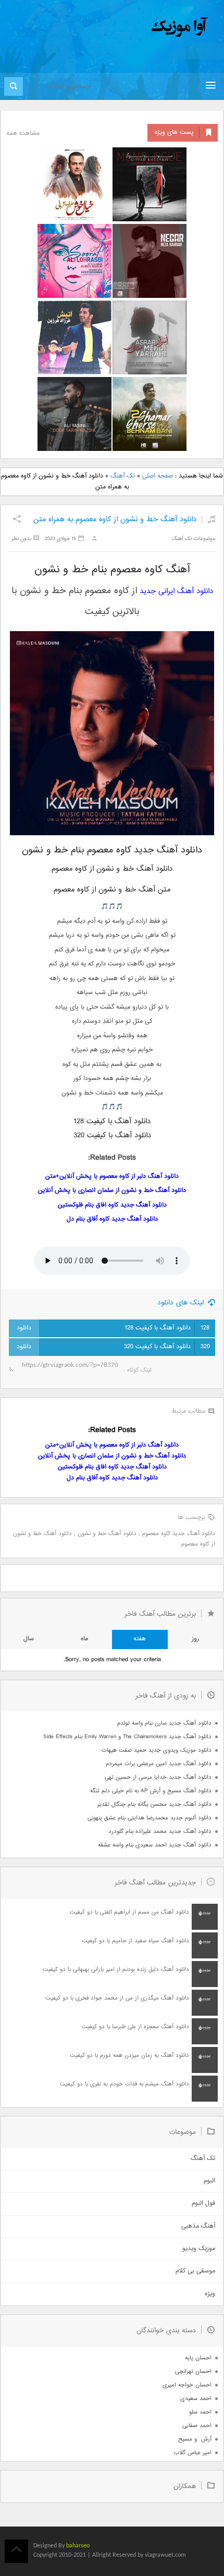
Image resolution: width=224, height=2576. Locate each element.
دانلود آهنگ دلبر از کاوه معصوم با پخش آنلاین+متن (112, 1177)
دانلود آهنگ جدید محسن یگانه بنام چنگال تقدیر (154, 1805)
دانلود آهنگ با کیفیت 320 (167, 1347)
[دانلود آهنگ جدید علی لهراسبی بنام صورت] (74, 261)
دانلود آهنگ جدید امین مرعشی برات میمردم (159, 1764)
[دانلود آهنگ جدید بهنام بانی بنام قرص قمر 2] (150, 414)
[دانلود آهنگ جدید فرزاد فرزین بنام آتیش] (74, 337)
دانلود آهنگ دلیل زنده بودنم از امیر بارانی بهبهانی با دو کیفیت (116, 1970)
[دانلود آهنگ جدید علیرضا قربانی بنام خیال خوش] (74, 184)
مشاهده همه (23, 134)
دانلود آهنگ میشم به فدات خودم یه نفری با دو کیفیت (125, 2084)
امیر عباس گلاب (193, 2453)
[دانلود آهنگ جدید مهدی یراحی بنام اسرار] (150, 337)
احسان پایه (198, 2358)
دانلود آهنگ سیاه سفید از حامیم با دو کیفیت (135, 1941)
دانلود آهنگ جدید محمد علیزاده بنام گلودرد (160, 1832)
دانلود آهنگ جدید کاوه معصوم (179, 1534)
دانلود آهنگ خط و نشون (107, 1534)
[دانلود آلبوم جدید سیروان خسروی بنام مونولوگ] (150, 184)
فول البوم (203, 2203)
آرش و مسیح (195, 2439)
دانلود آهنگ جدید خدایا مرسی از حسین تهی (158, 1777)
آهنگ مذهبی (198, 2226)
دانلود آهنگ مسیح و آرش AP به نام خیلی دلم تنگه (151, 1791)
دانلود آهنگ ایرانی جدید (176, 591)
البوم (209, 2181)
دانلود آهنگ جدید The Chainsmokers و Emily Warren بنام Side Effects (127, 1737)
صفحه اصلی (158, 476)
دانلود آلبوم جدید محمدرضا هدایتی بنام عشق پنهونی (150, 1818)
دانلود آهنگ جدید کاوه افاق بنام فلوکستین (112, 1205)
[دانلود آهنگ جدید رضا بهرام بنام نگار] (150, 261)
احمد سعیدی (196, 2399)
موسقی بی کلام (195, 2271)
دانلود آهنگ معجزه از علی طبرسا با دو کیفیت (135, 2027)
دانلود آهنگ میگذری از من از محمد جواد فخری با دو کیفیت (117, 1998)
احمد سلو (200, 2412)
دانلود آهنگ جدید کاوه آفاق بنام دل (112, 1219)
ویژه (210, 2294)
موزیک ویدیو (199, 2249)
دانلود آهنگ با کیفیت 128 (167, 1328)
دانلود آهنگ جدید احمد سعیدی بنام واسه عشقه (155, 1845)
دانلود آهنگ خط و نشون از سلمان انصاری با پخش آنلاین (112, 1191)
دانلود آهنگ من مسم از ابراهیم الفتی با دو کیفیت (129, 1912)
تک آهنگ (123, 476)
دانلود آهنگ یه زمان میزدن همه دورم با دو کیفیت (129, 2056)
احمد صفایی (197, 2426)
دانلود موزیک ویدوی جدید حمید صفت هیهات (157, 1750)
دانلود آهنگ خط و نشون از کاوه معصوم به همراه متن (115, 519)
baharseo (78, 2546)
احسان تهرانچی (193, 2372)
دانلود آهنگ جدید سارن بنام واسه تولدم (164, 1723)
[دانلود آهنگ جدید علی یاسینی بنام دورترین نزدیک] (74, 414)
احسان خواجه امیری (187, 2385)
